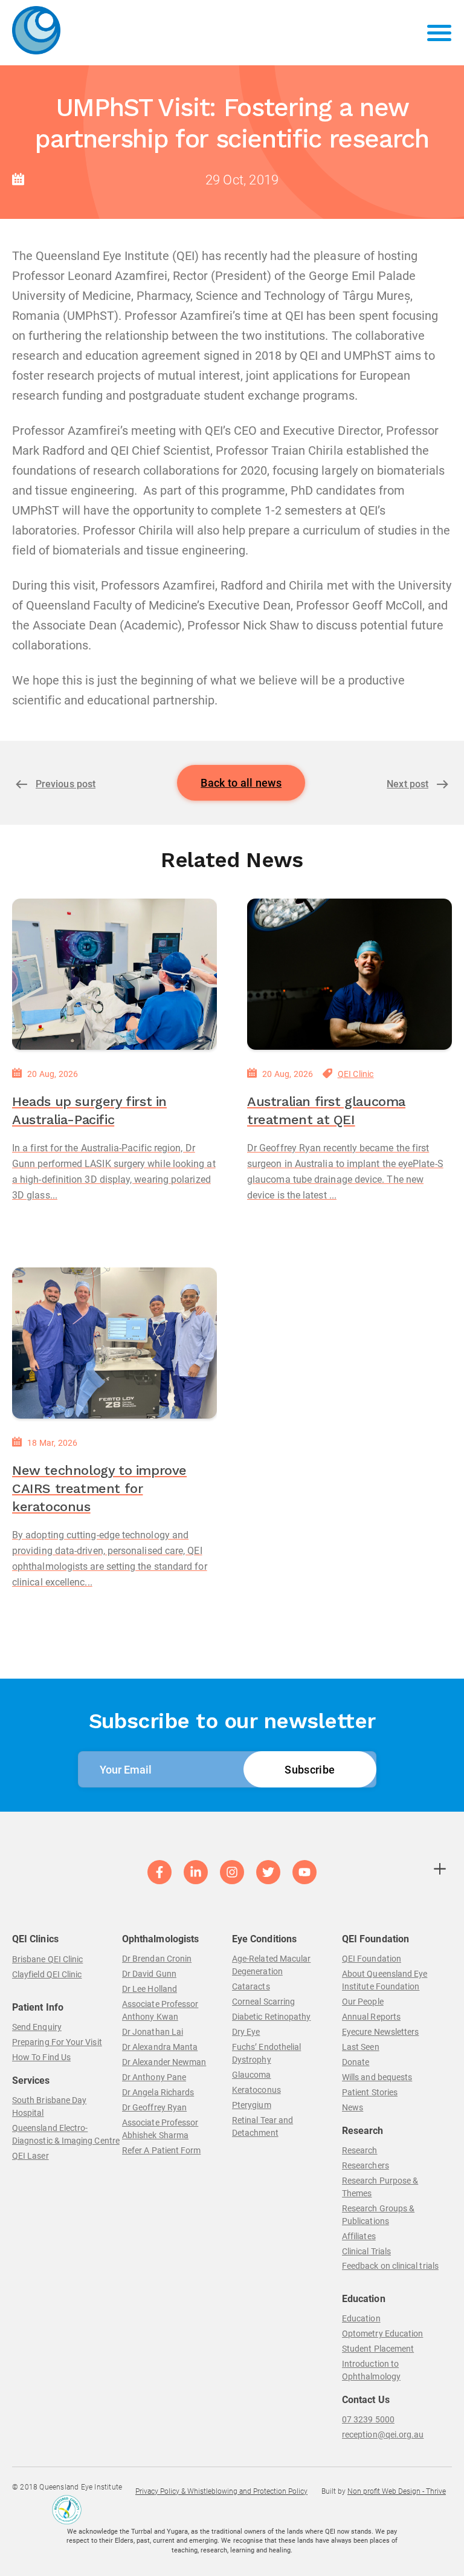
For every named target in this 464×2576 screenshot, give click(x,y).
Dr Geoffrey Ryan (154, 2107)
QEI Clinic (356, 1074)
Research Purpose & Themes (380, 2187)
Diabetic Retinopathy (271, 2017)
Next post (408, 784)
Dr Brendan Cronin (157, 1959)
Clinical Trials (366, 2251)
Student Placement (378, 2349)
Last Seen (361, 2047)
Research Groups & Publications (378, 2215)
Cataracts (251, 1986)
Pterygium (252, 2105)
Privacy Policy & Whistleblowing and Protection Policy (221, 2491)
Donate (356, 2062)
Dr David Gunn (149, 1974)
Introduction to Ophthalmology (371, 2370)
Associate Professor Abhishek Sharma (160, 2129)
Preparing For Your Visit (57, 2042)
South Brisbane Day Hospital (49, 2106)
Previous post (66, 784)
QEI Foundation (372, 1959)
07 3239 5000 (368, 2419)
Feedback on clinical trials (390, 2266)
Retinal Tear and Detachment (263, 2126)
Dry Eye (246, 2032)
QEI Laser (31, 2156)
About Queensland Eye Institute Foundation (385, 1980)
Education (361, 2318)
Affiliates (359, 2236)
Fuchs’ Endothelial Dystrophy (266, 2053)
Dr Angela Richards (158, 2092)
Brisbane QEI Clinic (47, 1959)
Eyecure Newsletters (380, 2032)
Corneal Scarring (263, 2002)
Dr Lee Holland (150, 1989)
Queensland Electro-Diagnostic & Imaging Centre (66, 2134)
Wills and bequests (377, 2077)
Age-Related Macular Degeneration (271, 1965)
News (353, 2107)
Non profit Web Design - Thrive (397, 2491)
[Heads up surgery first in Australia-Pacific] (114, 974)
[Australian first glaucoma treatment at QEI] (350, 974)
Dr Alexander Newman (164, 2062)
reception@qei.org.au (383, 2435)
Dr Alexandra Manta (160, 2047)
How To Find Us (41, 2057)
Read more (39, 1230)
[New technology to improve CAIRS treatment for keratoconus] (114, 1343)
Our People (363, 2002)
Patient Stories (370, 2092)
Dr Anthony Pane (154, 2077)
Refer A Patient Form (161, 2150)
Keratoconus (256, 2090)
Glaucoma (252, 2075)
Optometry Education (382, 2334)
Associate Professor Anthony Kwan (160, 2010)
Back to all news (241, 783)
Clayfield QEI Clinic (47, 1974)
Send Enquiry (37, 2027)
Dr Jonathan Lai (153, 2032)
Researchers (366, 2165)
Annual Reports (371, 2017)
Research (360, 2150)
